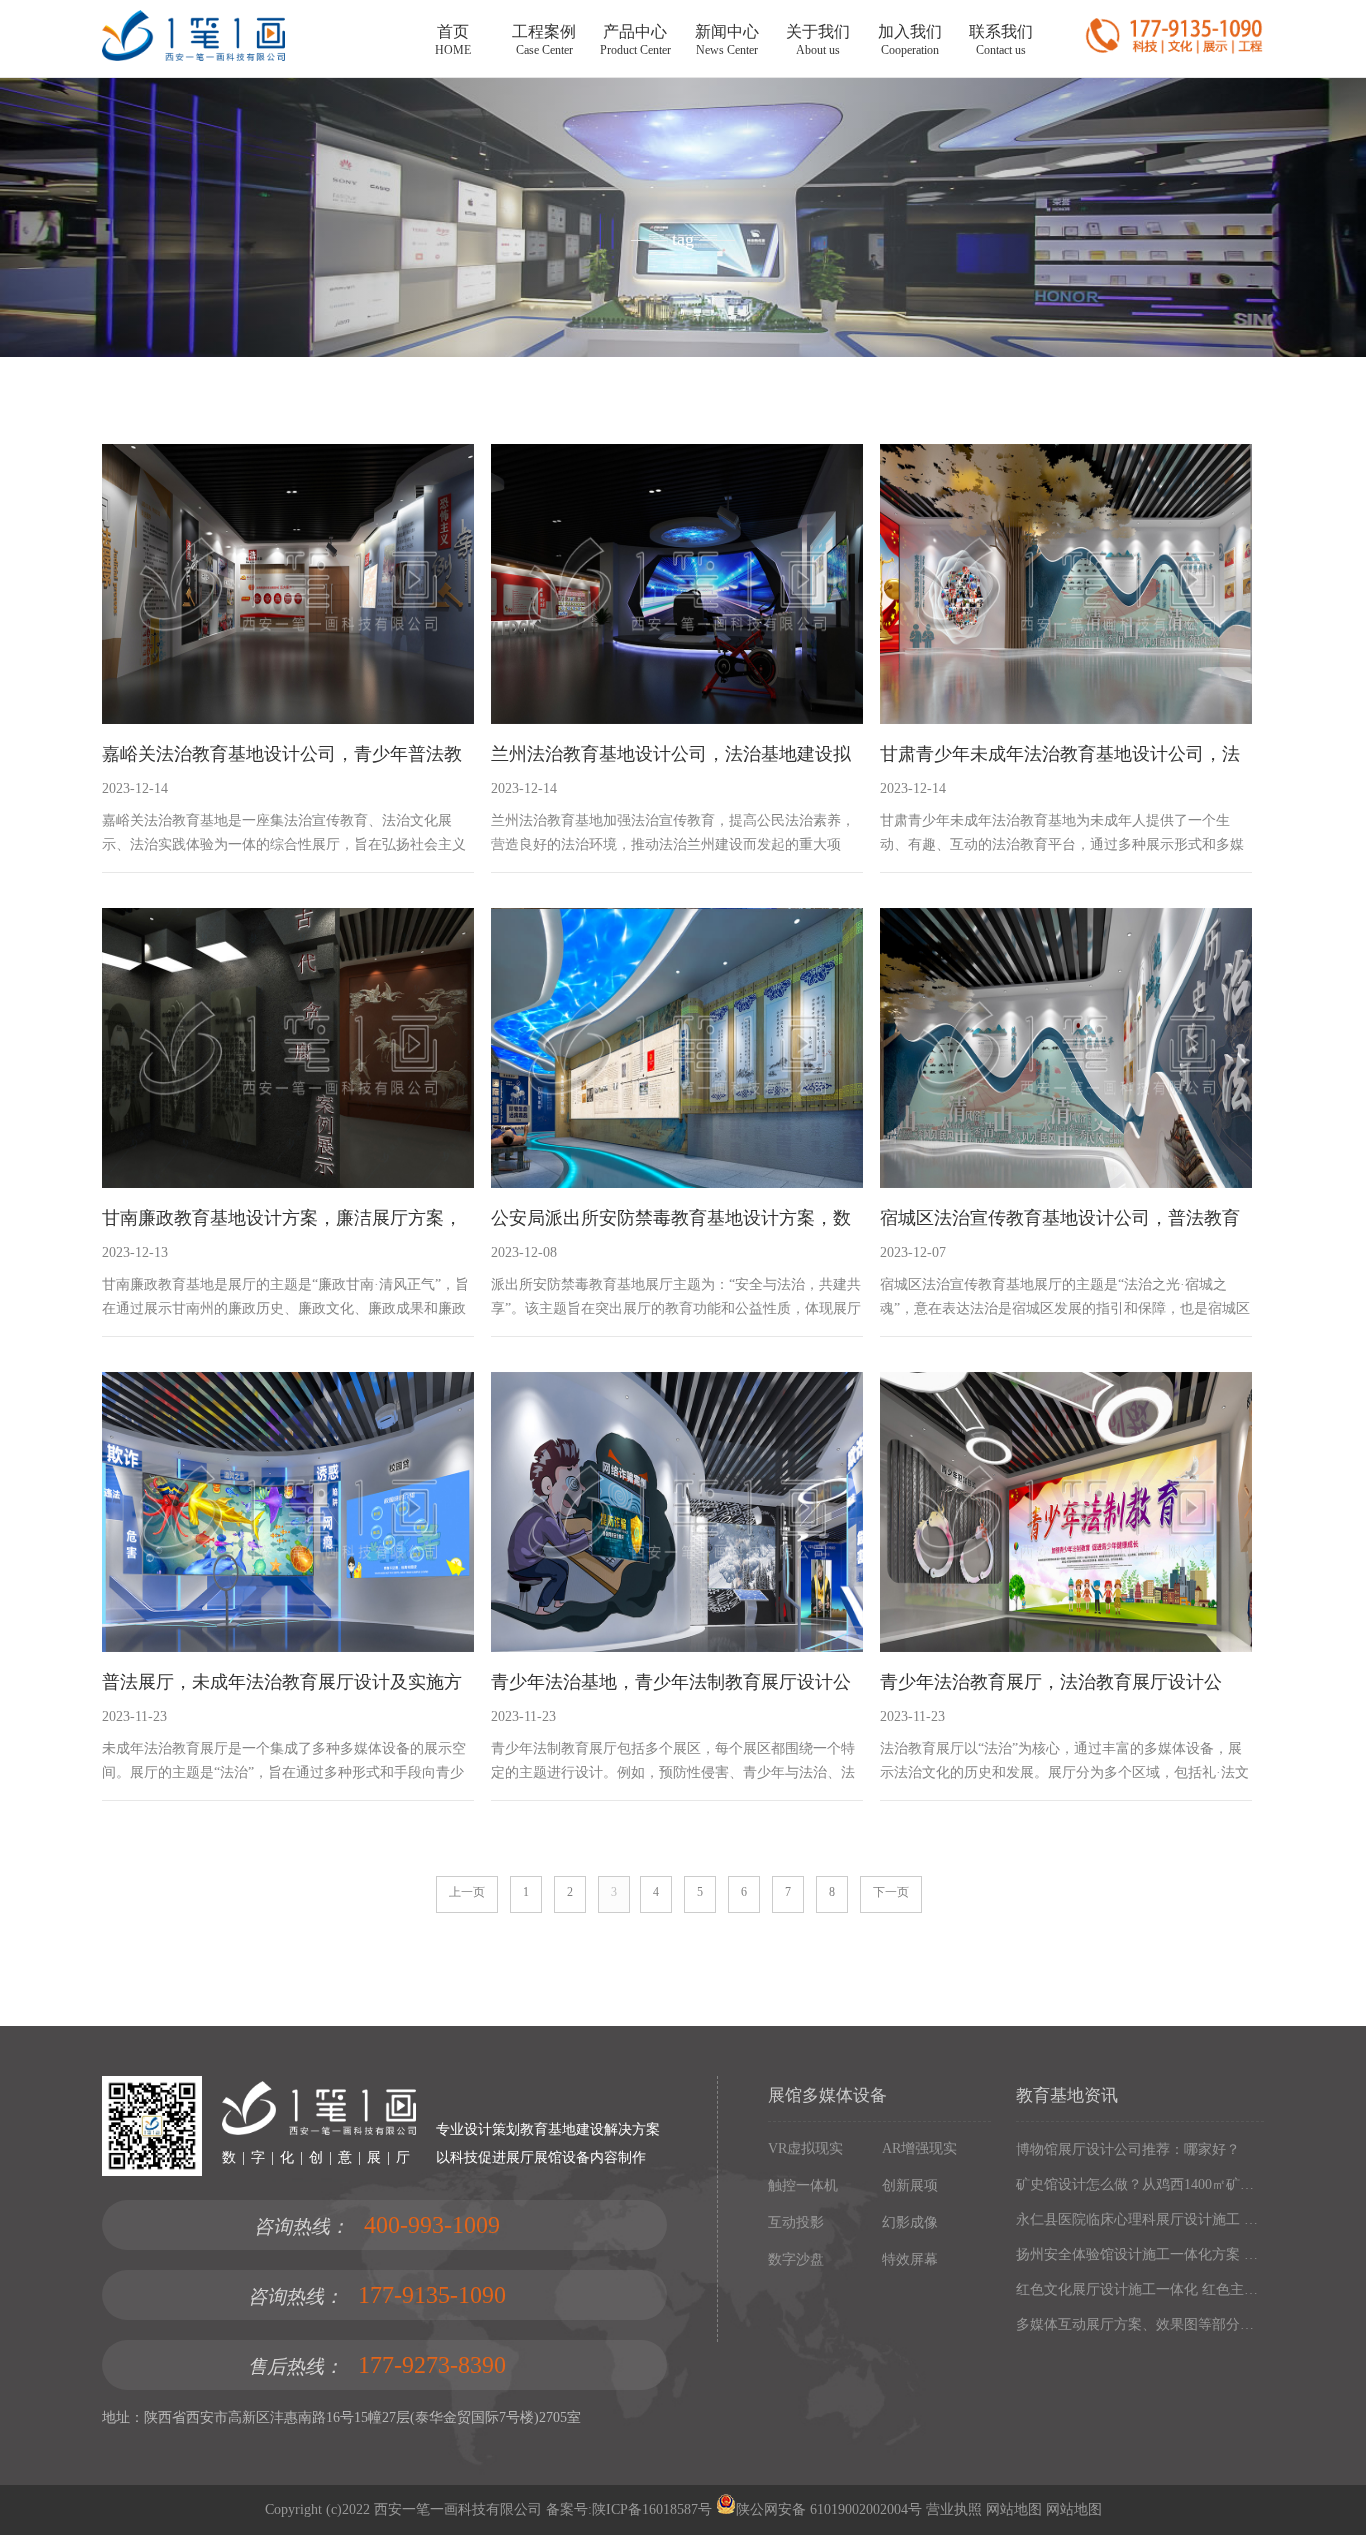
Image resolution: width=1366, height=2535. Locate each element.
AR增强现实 (919, 2148)
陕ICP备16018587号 (652, 2509)
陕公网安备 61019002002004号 (829, 2509)
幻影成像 (910, 2222)
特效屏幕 (910, 2259)
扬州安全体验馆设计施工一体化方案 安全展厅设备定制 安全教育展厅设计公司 (1140, 2254)
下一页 (891, 1892)
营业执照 (954, 2509)
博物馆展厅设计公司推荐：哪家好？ (1128, 2149)
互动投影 (796, 2222)
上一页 (467, 1892)
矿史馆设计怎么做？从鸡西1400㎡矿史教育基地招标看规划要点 (1140, 2184)
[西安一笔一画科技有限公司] (193, 56)
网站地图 (1012, 2509)
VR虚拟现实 (805, 2148)
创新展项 (910, 2185)
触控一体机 (803, 2185)
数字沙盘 (796, 2259)
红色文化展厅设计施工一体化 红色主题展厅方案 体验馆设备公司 (1140, 2289)
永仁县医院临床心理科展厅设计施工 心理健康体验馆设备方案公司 (1140, 2219)
